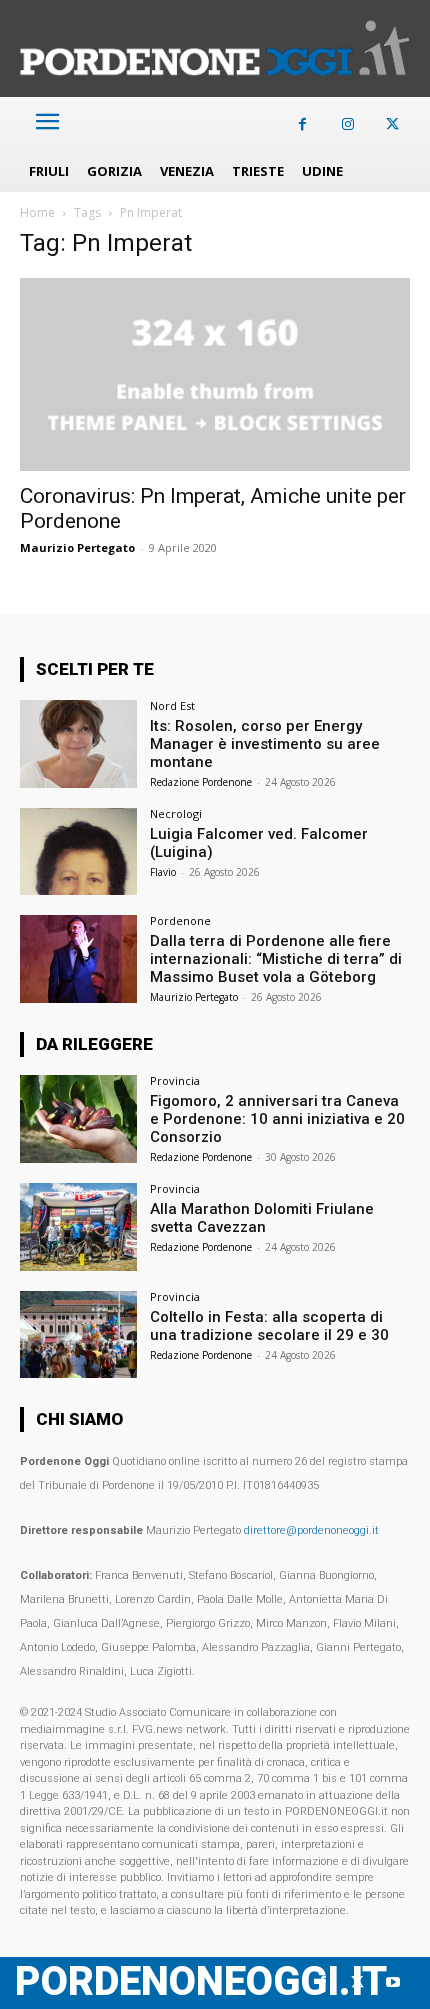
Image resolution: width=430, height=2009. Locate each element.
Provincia (175, 1080)
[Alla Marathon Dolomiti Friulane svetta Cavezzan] (78, 1227)
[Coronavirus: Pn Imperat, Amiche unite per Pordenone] (215, 374)
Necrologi (176, 813)
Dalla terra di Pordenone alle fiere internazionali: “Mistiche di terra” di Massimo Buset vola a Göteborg (276, 959)
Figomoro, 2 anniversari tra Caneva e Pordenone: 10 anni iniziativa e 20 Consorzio (277, 1119)
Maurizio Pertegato (77, 547)
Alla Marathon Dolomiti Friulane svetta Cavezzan (262, 1218)
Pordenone (180, 920)
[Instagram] (347, 124)
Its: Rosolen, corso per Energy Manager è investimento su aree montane (265, 744)
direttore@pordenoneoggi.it (311, 1530)
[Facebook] (302, 124)
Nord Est (172, 705)
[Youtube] (392, 1982)
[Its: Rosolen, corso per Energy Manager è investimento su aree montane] (78, 744)
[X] (392, 124)
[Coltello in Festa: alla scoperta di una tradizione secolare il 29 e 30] (78, 1335)
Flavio (163, 872)
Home (37, 212)
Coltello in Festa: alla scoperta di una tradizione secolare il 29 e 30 (269, 1326)
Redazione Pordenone (201, 782)
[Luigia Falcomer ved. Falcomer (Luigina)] (78, 852)
